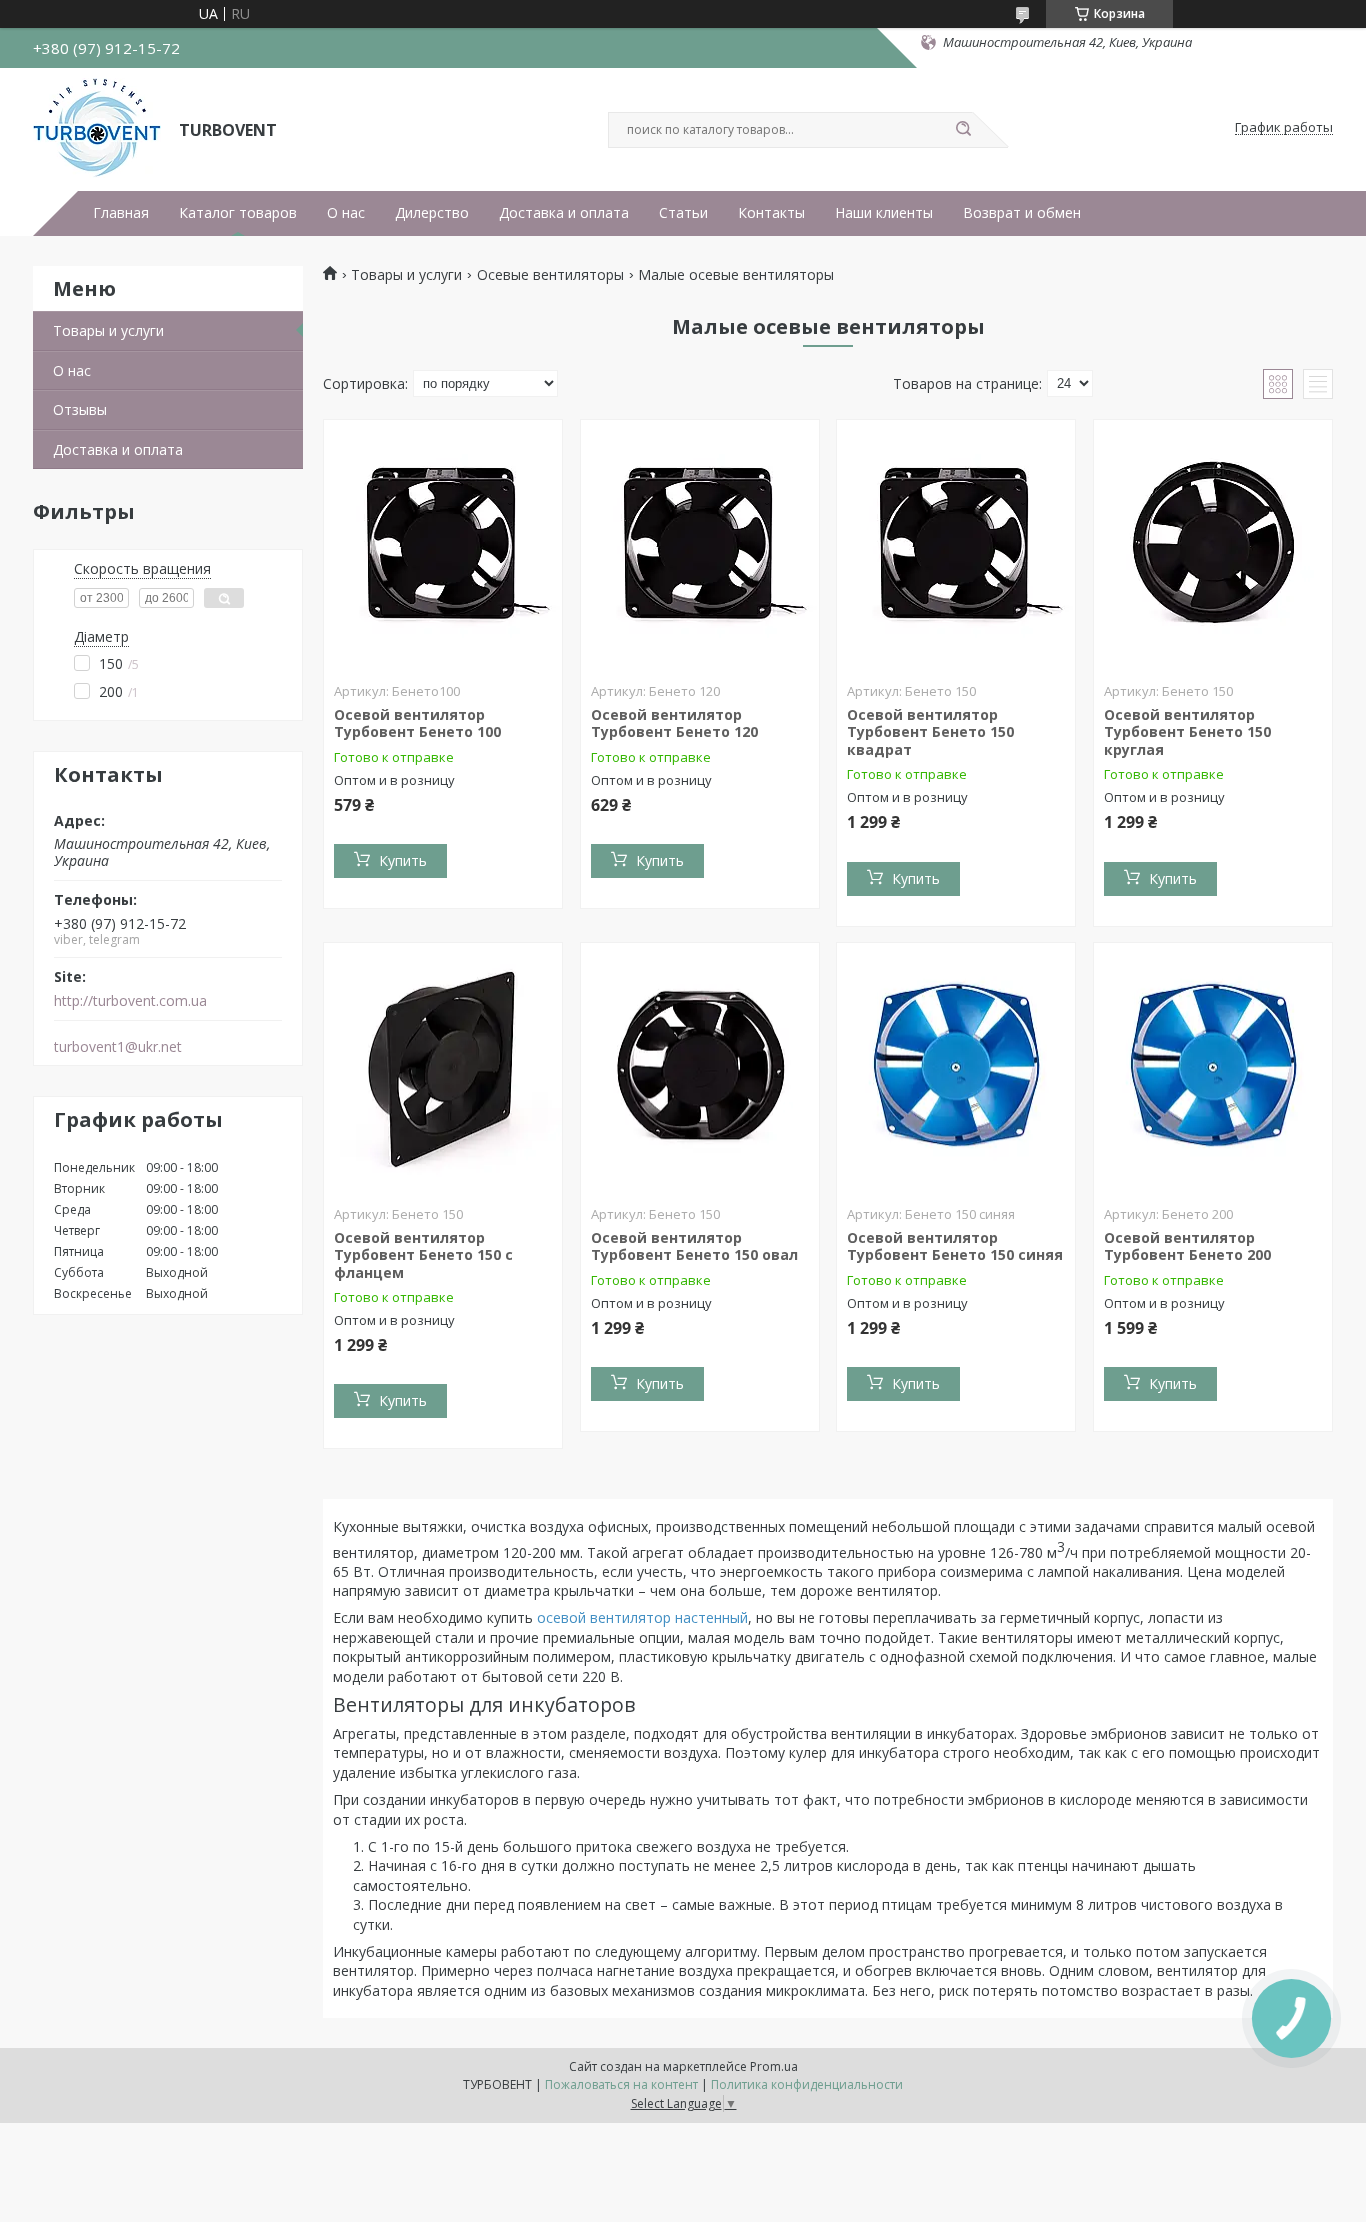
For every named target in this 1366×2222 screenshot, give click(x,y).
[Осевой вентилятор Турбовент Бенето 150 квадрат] (956, 545)
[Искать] (963, 130)
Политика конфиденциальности (807, 2084)
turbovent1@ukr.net (118, 1047)
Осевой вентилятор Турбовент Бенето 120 (674, 723)
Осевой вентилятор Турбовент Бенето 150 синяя (955, 1246)
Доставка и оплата (564, 213)
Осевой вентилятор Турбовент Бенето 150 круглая (1187, 732)
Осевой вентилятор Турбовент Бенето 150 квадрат (930, 732)
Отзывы (80, 409)
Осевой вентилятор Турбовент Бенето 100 (417, 723)
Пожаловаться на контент (621, 2084)
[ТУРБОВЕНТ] (97, 128)
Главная (121, 213)
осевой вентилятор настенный (642, 1617)
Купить (403, 860)
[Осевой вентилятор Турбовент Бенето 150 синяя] (956, 1068)
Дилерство (432, 213)
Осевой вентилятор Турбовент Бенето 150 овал (694, 1246)
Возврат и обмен (1022, 213)
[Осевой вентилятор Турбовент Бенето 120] (700, 545)
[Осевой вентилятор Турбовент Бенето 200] (1213, 1068)
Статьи (683, 213)
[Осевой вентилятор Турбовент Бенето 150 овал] (700, 1068)
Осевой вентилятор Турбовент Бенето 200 (1187, 1246)
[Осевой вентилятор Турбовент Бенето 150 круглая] (1213, 545)
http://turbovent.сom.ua (130, 1001)
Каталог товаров (238, 213)
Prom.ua (774, 2066)
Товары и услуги (108, 330)
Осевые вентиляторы (550, 275)
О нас (346, 213)
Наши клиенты (884, 213)
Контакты (771, 213)
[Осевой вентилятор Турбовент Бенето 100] (443, 545)
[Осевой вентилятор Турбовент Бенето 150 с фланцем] (443, 1068)
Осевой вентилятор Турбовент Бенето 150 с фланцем (423, 1255)
